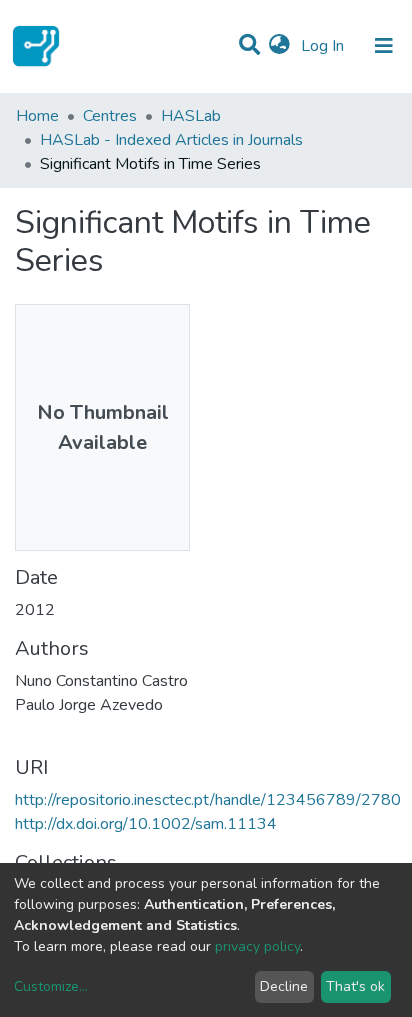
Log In (324, 46)
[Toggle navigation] (384, 46)
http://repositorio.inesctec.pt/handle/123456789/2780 (208, 800)
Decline (284, 986)
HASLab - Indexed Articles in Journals (171, 140)
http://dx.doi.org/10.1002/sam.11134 (146, 824)
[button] (279, 46)
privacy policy (257, 946)
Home (37, 116)
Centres (110, 116)
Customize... (51, 986)
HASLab (191, 116)
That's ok (355, 986)
